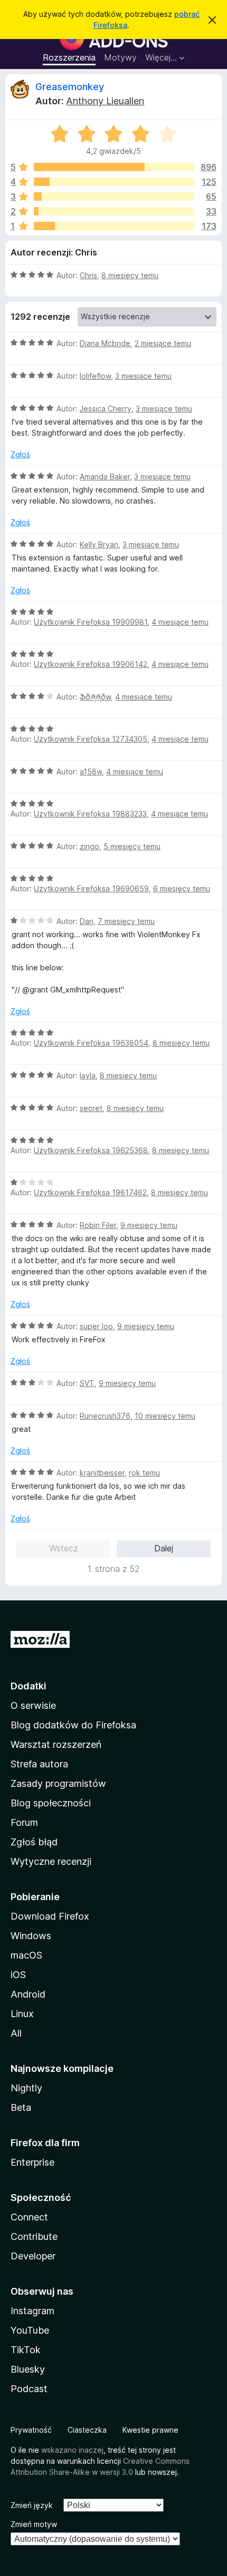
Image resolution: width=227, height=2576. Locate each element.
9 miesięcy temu (149, 1225)
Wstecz (64, 1548)
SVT (87, 1383)
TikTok (26, 2350)
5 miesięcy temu (132, 846)
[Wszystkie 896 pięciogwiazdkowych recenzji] (114, 167)
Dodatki (29, 1686)
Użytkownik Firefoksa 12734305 (91, 739)
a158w (91, 771)
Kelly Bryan (99, 544)
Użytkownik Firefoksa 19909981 (91, 622)
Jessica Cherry (106, 409)
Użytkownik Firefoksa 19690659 (91, 888)
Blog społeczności (51, 1803)
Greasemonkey (70, 87)
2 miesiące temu (163, 343)
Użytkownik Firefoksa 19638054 (91, 1043)
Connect (29, 2217)
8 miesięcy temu (130, 275)
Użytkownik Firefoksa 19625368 (91, 1150)
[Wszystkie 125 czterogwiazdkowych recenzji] (114, 182)
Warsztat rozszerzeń (56, 1744)
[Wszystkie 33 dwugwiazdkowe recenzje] (114, 211)
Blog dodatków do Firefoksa (73, 1725)
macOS (26, 1955)
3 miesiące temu (143, 376)
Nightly (26, 2088)
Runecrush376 (105, 1416)
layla (88, 1075)
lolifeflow (95, 376)
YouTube (30, 2330)
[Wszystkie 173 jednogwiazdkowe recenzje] (114, 226)
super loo (96, 1326)
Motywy (120, 57)
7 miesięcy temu (126, 921)
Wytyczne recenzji (51, 1861)
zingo (89, 846)
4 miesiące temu (180, 622)
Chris (88, 275)
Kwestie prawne (150, 2430)
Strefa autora (39, 1764)
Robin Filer (98, 1225)
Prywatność (31, 2430)
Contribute (34, 2236)
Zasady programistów (58, 1783)
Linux (22, 2014)
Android (28, 1994)
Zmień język (32, 2505)
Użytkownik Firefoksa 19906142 (91, 664)
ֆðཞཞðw (95, 697)
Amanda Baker (105, 476)
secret (91, 1108)
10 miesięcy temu (165, 1416)
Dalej (164, 1548)
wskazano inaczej (72, 2450)
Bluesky (28, 2369)
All (16, 2033)
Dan (87, 921)
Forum (24, 1822)
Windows (31, 1936)
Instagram (32, 2311)
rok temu (144, 1473)
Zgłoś (20, 454)
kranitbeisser (102, 1473)
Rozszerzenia (69, 57)
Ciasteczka (87, 2430)
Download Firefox (50, 1916)
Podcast (29, 2389)
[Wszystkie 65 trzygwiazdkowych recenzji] (114, 196)
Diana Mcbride (105, 343)
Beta (21, 2107)
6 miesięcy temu (182, 888)
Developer (33, 2256)
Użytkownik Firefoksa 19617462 (90, 1192)
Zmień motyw (34, 2524)
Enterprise (32, 2162)
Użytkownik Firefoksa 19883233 (90, 814)
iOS (18, 1975)
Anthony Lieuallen (105, 101)
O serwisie (33, 1705)
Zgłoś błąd (34, 1842)
